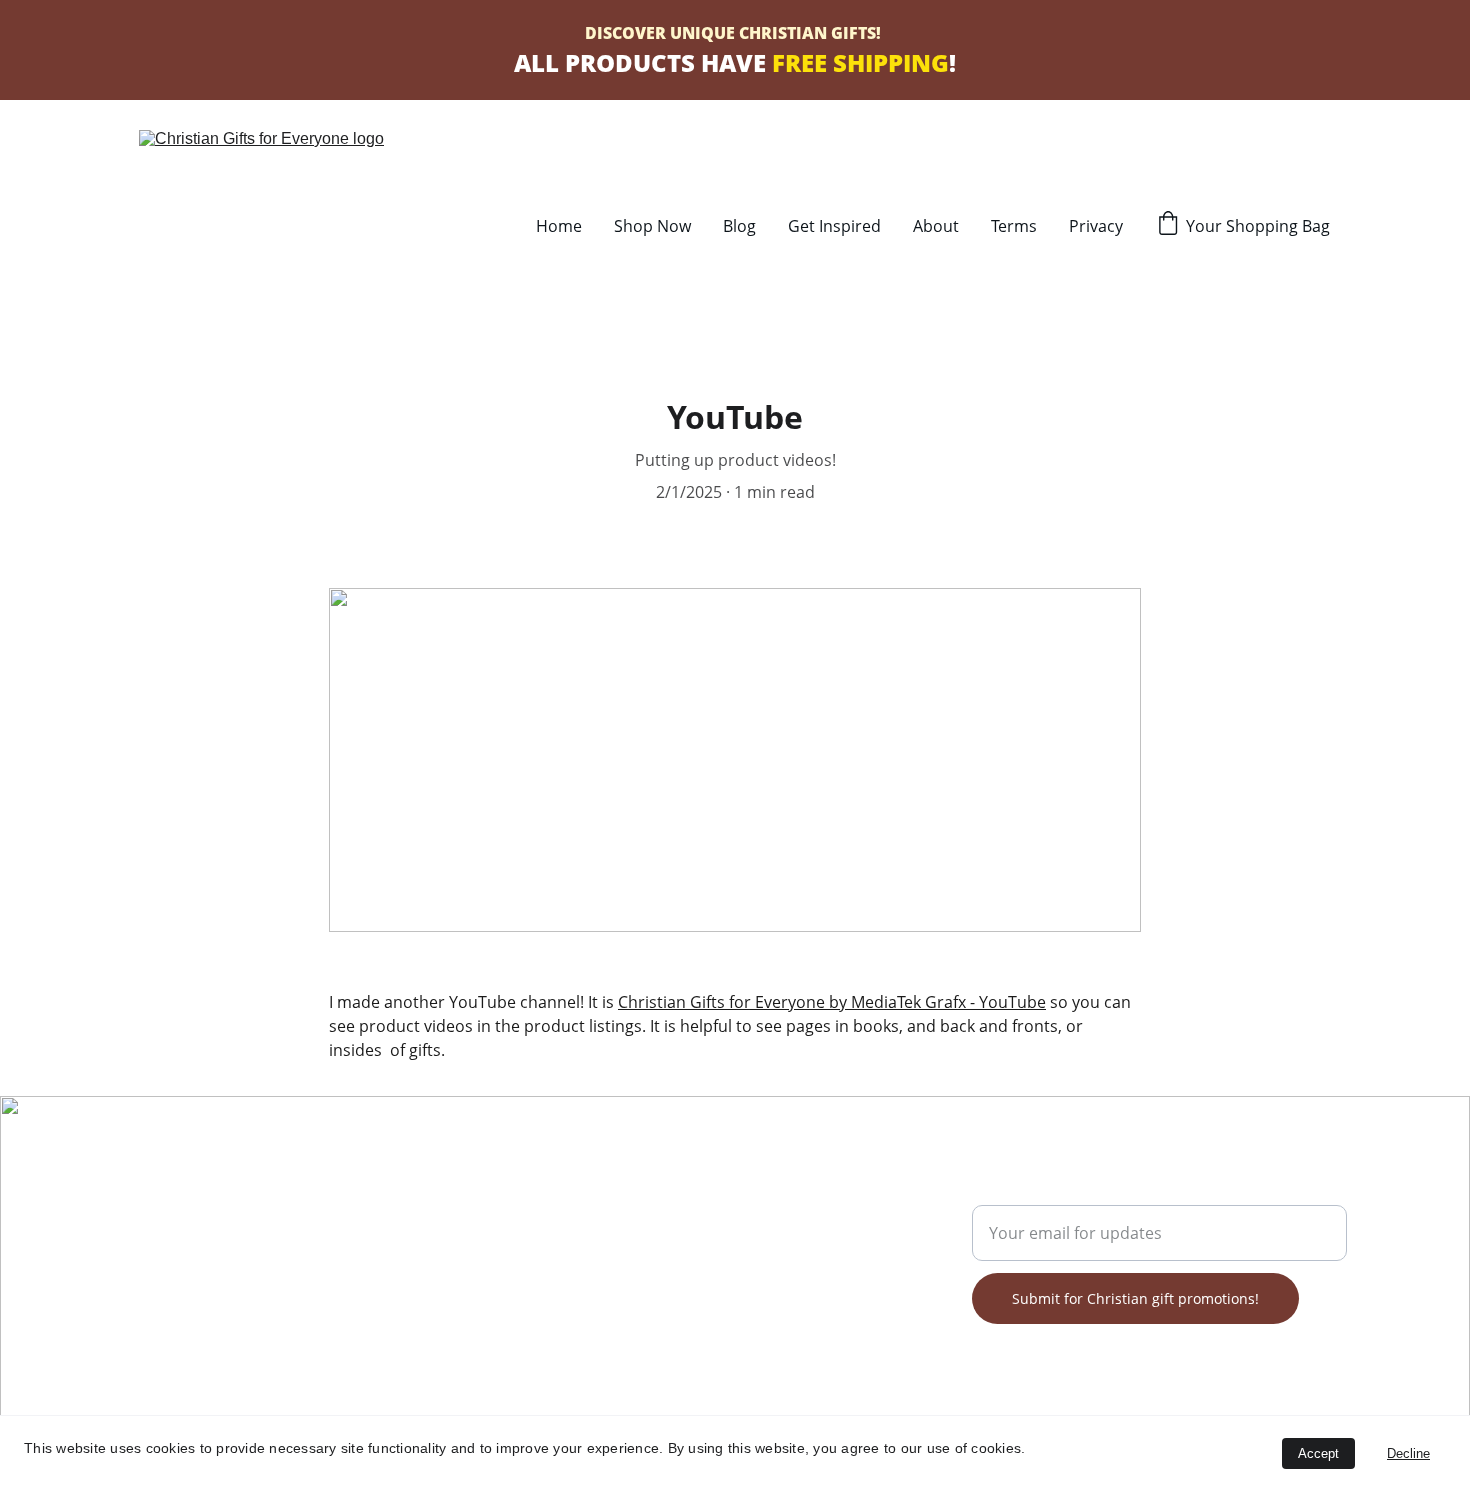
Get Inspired (834, 226)
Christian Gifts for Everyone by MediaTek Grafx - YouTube (832, 1002)
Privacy (1096, 226)
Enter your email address (1067, 1193)
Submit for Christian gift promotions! (1135, 1298)
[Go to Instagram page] (297, 1284)
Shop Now (652, 226)
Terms (1014, 226)
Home (559, 226)
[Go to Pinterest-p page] (246, 1284)
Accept (1318, 1453)
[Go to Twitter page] (195, 1284)
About (936, 226)
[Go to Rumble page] (221, 1284)
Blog (739, 226)
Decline (1408, 1453)
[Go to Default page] (323, 1284)
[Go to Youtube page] (272, 1284)
